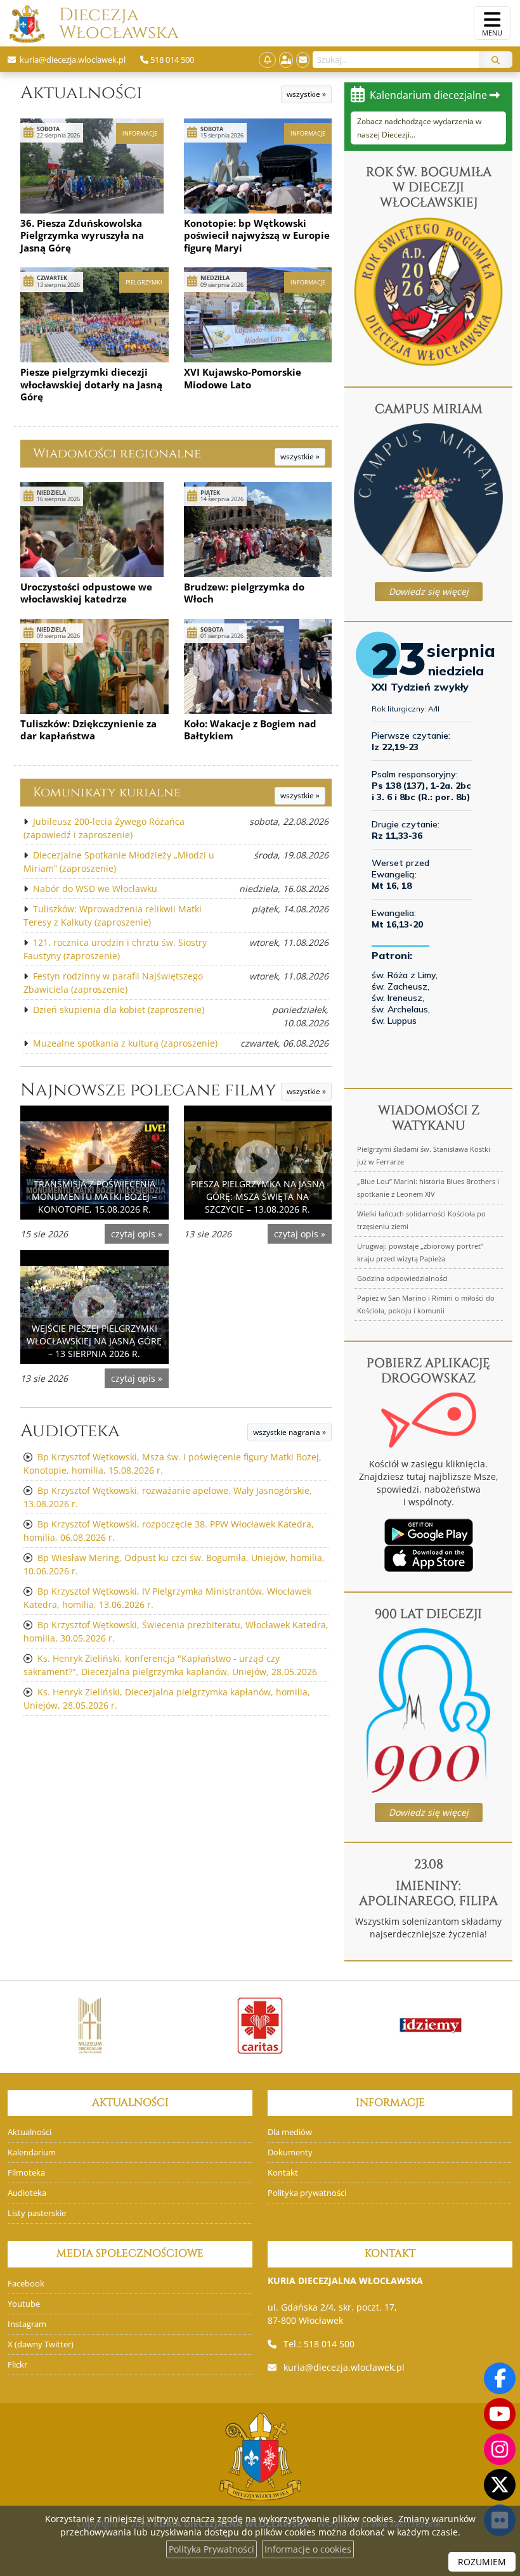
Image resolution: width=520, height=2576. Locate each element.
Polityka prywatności (307, 2193)
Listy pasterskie (37, 2213)
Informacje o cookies (308, 2549)
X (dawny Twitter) (41, 2344)
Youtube (24, 2304)
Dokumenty (290, 2152)
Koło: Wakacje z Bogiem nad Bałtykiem (250, 730)
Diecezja (99, 24)
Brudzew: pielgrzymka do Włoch (244, 593)
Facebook (26, 2284)
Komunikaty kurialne (107, 792)
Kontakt (283, 2173)
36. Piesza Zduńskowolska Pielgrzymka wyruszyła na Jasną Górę (82, 235)
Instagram (27, 2324)
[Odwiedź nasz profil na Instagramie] (500, 2449)
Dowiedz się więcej (429, 591)
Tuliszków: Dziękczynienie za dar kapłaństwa (88, 730)
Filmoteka (26, 2173)
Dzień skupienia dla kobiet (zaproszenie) (119, 1010)
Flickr (17, 2365)
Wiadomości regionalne (117, 453)
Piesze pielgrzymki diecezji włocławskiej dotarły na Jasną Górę (91, 384)
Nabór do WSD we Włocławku (95, 889)
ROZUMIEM (482, 2562)
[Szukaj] (496, 60)
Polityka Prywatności (211, 2549)
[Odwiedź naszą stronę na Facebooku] (500, 2378)
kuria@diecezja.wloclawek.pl (344, 2367)
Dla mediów (290, 2132)
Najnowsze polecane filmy (148, 1090)
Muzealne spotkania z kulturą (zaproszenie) (125, 1043)
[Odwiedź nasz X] (500, 2485)
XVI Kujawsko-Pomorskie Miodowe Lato (243, 378)
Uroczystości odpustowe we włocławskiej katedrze (86, 593)
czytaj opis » (137, 1234)
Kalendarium (32, 2152)
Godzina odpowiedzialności (402, 1278)
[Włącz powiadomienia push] (267, 60)
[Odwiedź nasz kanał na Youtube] (500, 2414)
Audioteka (70, 1431)
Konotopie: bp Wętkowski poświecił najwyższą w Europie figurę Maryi (257, 235)
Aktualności (81, 93)
